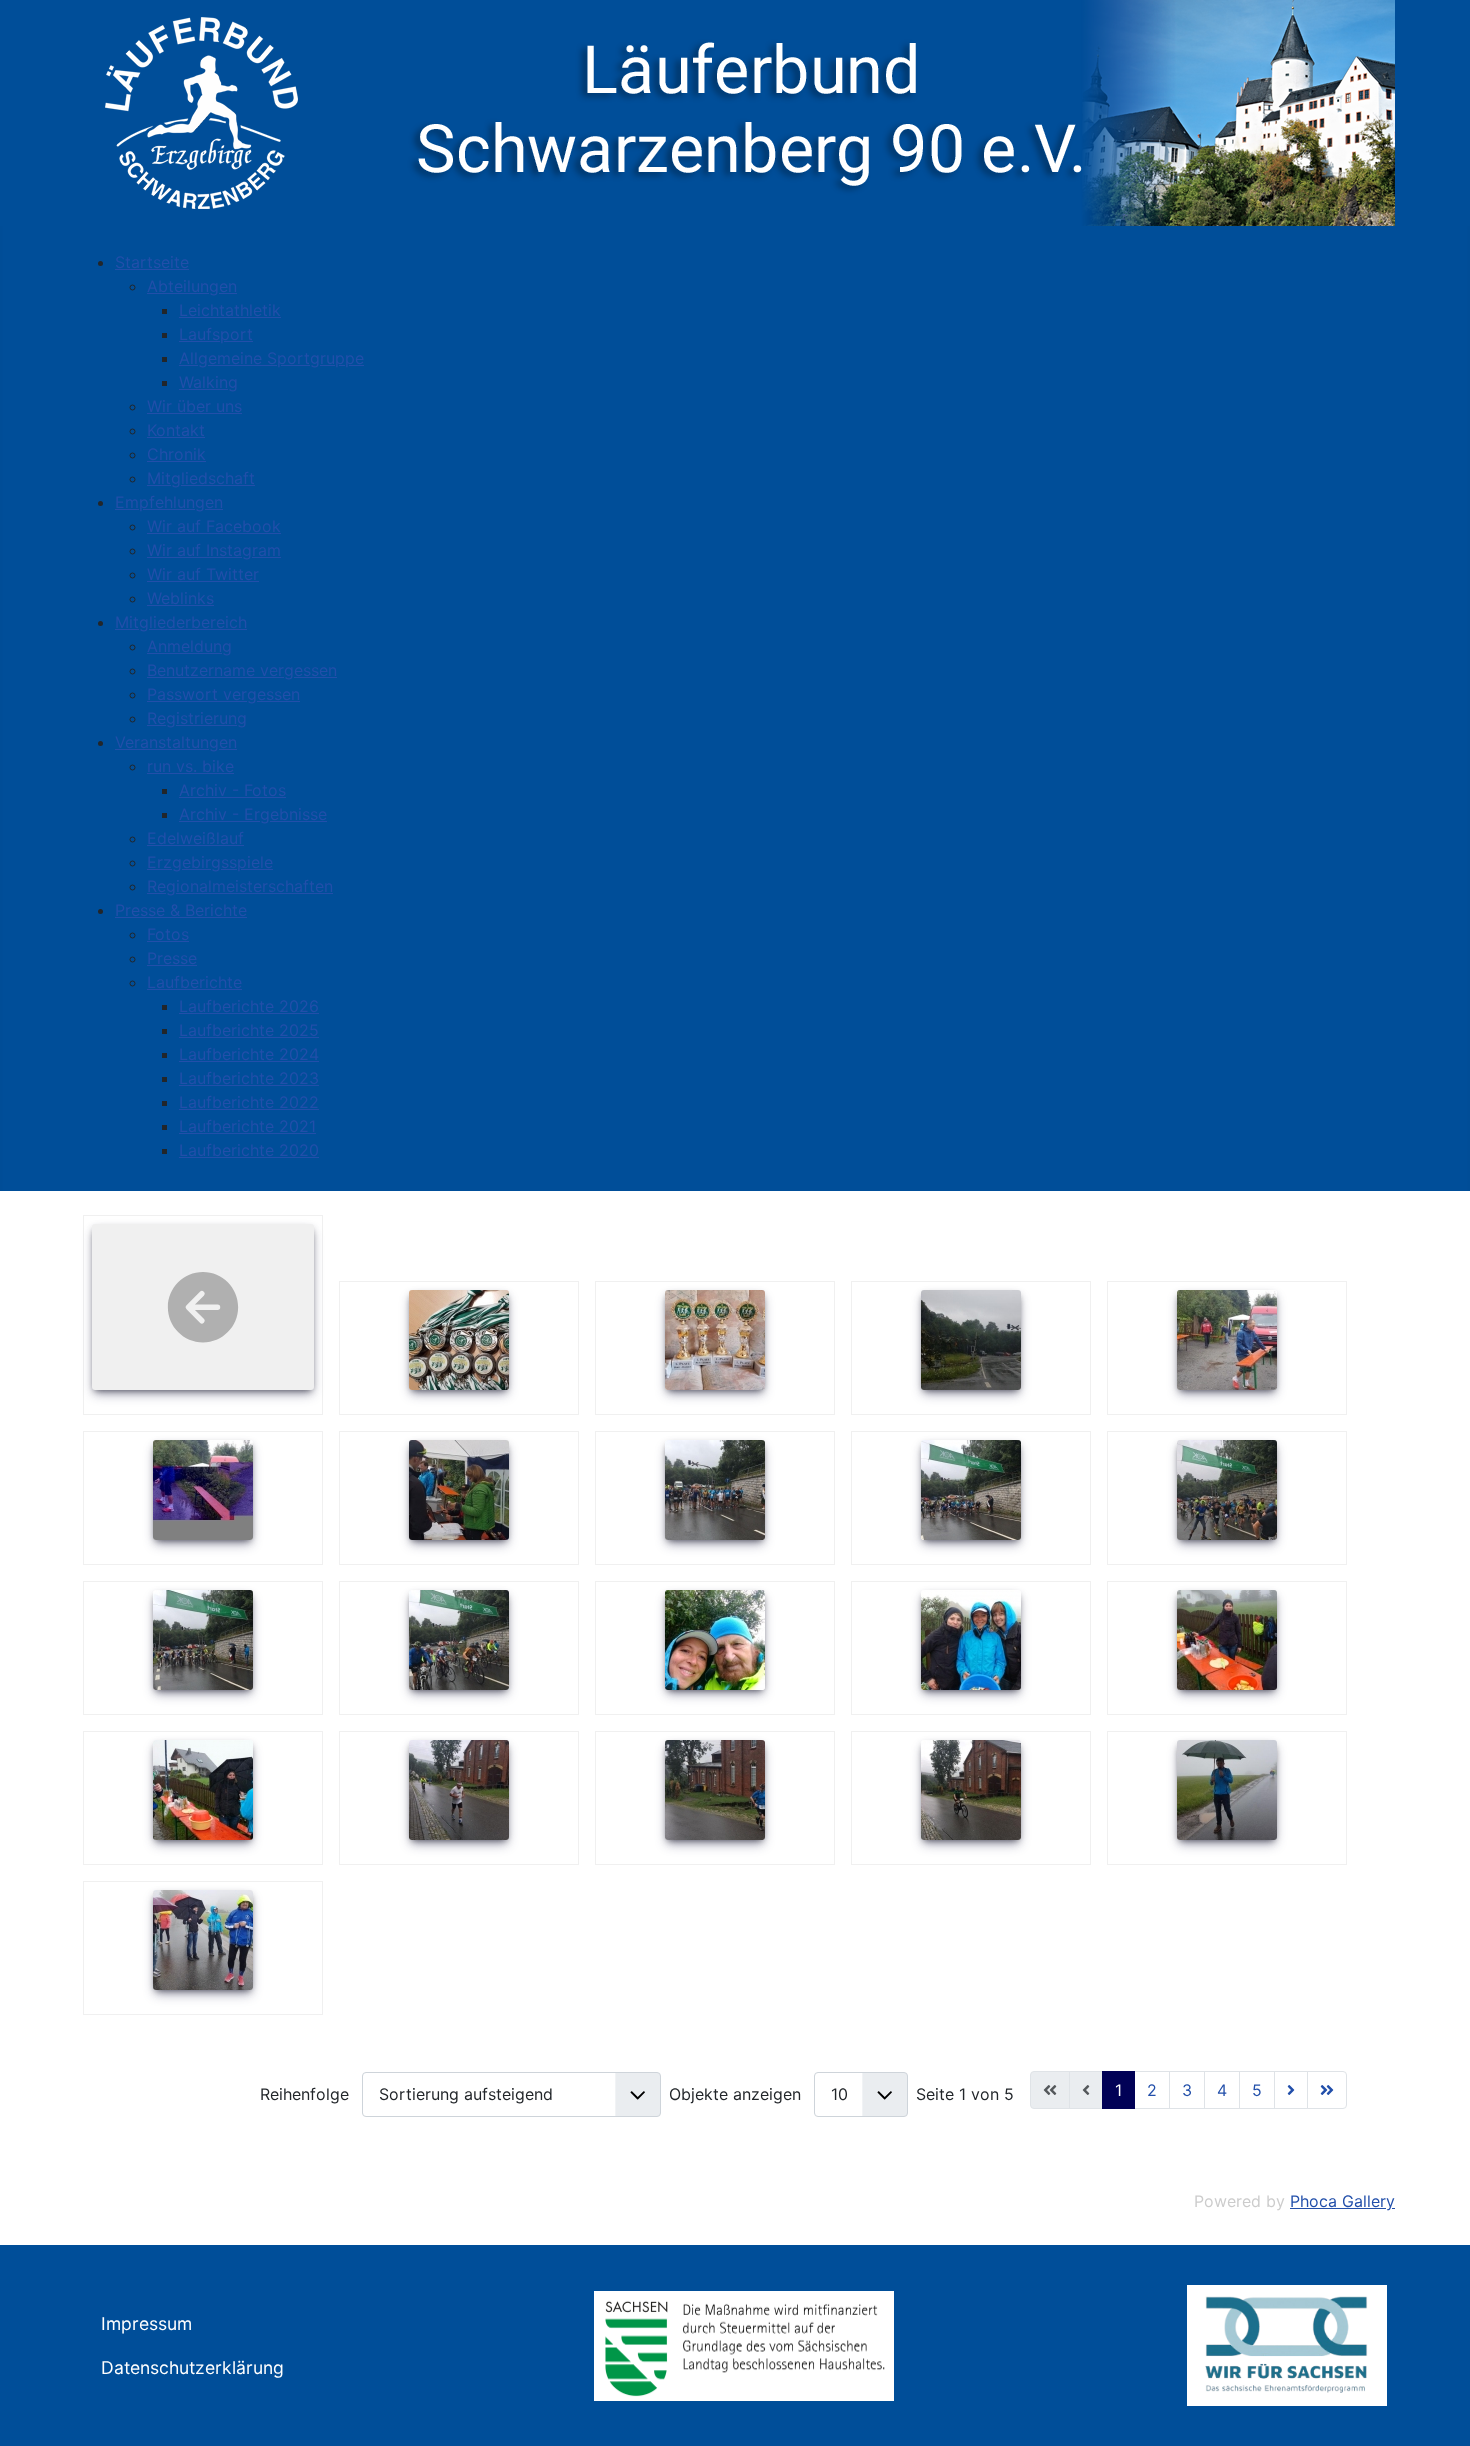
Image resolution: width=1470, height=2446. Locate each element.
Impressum (146, 2323)
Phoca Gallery (1342, 2201)
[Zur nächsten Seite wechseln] (1291, 2090)
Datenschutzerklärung (192, 2367)
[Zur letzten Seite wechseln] (1327, 2090)
